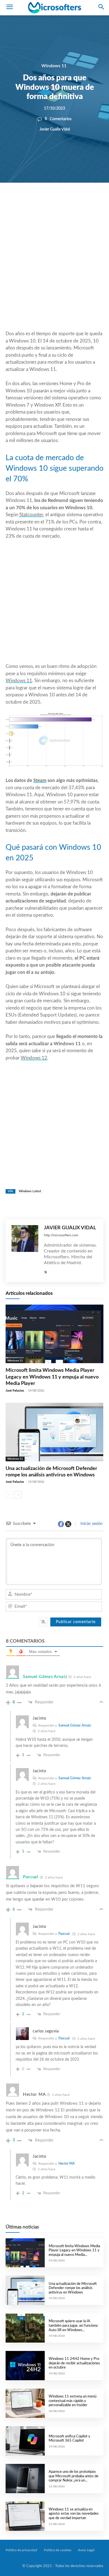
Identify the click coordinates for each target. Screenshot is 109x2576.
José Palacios (15, 1391)
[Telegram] (89, 202)
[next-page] (18, 1495)
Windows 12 (34, 1058)
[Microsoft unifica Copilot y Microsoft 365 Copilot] (25, 2441)
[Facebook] (38, 202)
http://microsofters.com (61, 1235)
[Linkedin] (76, 202)
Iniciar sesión (91, 1524)
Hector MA (67, 2164)
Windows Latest (30, 1191)
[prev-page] (9, 1495)
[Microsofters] (54, 8)
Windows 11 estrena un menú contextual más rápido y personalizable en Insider (73, 2401)
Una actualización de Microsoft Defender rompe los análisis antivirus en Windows (73, 2288)
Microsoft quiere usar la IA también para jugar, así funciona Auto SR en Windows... (73, 2326)
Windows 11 (54, 66)
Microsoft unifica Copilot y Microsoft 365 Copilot (69, 2439)
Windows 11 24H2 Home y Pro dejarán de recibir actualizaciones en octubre (74, 2363)
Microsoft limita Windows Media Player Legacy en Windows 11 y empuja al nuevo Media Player (52, 1377)
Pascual (64, 1934)
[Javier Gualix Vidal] (25, 1251)
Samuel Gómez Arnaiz (75, 1725)
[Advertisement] (54, 270)
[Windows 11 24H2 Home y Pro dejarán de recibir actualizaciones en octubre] (25, 2366)
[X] (51, 202)
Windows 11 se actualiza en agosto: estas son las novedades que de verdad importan (74, 2514)
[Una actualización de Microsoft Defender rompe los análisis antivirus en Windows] (54, 1432)
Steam (40, 780)
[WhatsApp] (63, 202)
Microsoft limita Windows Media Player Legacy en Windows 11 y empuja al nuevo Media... (74, 2251)
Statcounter (31, 515)
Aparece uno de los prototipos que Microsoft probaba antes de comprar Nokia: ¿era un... (74, 2476)
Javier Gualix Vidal (55, 129)
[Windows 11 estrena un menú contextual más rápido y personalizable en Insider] (25, 2403)
